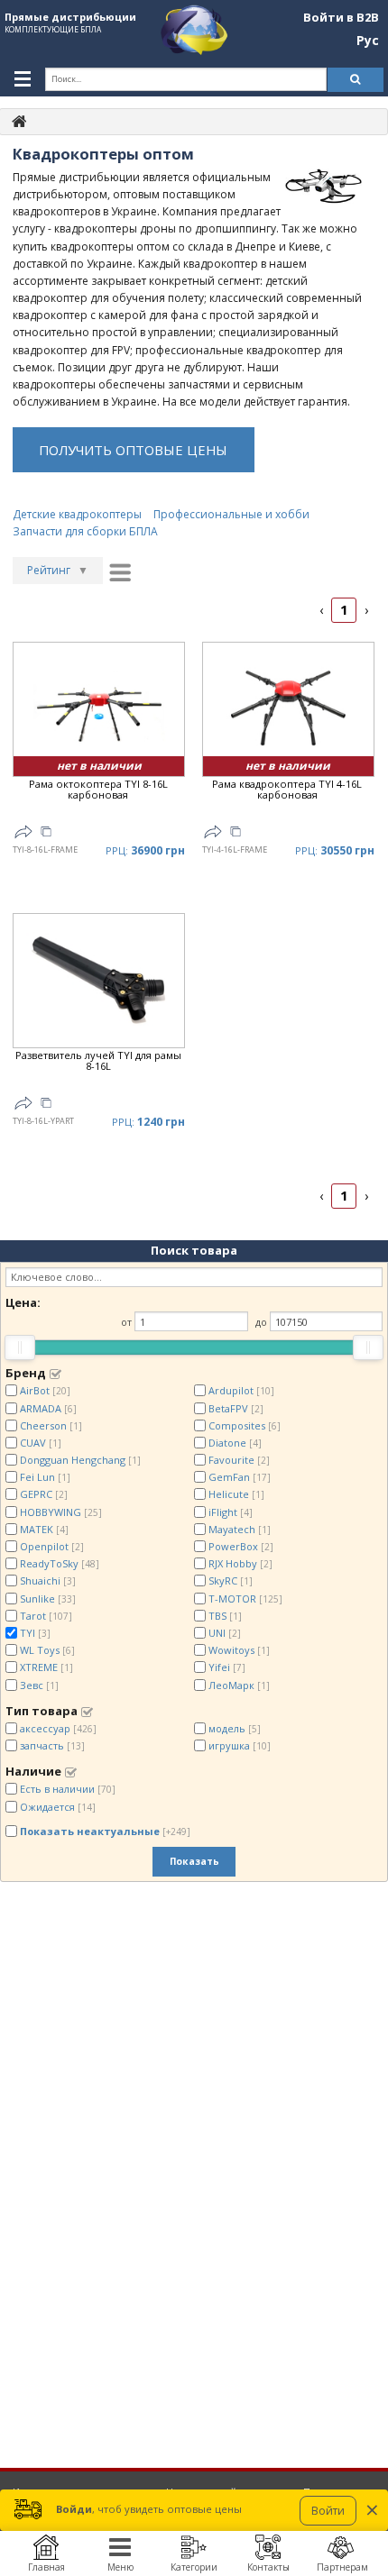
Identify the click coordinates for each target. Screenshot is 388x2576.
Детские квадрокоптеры (77, 514)
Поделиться (23, 832)
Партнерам (342, 2567)
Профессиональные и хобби (231, 514)
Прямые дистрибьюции (70, 17)
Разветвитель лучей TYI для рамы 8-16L (98, 1061)
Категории (194, 2567)
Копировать (46, 834)
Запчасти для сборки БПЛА (85, 531)
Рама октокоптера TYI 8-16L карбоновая (98, 790)
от (126, 1322)
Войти (328, 2511)
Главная (46, 2567)
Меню (120, 2567)
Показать (194, 1861)
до (261, 1322)
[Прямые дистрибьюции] (19, 120)
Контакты (268, 2567)
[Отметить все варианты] (55, 1374)
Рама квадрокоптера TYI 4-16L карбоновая (287, 790)
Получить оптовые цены (133, 450)
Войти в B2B (341, 18)
